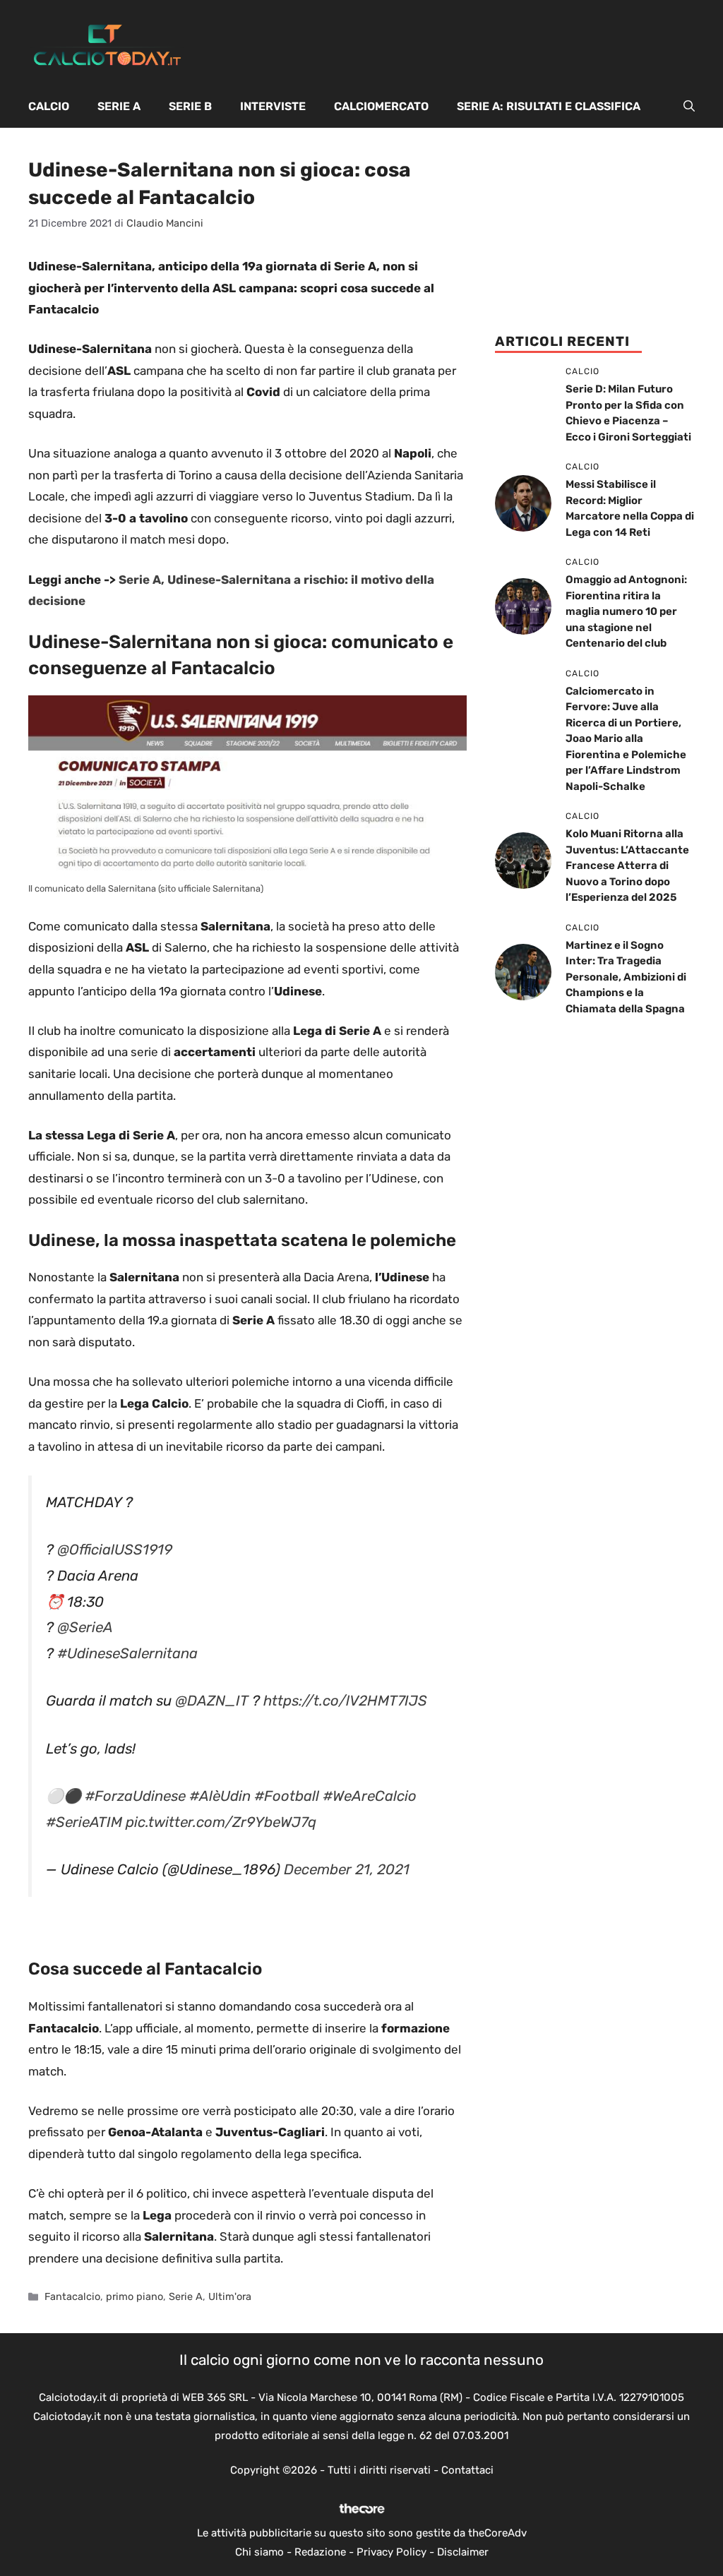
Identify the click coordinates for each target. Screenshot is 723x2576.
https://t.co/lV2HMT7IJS (345, 1701)
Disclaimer (463, 2552)
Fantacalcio (72, 2296)
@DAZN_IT (212, 1701)
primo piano (135, 2296)
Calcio (49, 106)
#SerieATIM (84, 1822)
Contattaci (467, 2470)
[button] (689, 107)
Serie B (190, 106)
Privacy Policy (392, 2552)
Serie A (119, 106)
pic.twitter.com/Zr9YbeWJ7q (221, 1822)
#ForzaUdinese (135, 1796)
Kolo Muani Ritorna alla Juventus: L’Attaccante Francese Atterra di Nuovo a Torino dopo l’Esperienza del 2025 (627, 865)
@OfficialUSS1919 (115, 1550)
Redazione (320, 2552)
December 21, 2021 (347, 1869)
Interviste (273, 106)
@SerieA (85, 1627)
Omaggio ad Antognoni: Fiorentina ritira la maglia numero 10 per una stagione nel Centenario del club (626, 611)
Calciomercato (381, 106)
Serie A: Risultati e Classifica (549, 106)
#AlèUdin (220, 1796)
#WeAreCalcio (370, 1796)
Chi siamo (259, 2552)
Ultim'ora (230, 2296)
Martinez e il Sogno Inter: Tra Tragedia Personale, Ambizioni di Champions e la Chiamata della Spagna (626, 977)
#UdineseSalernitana (127, 1653)
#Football (287, 1796)
